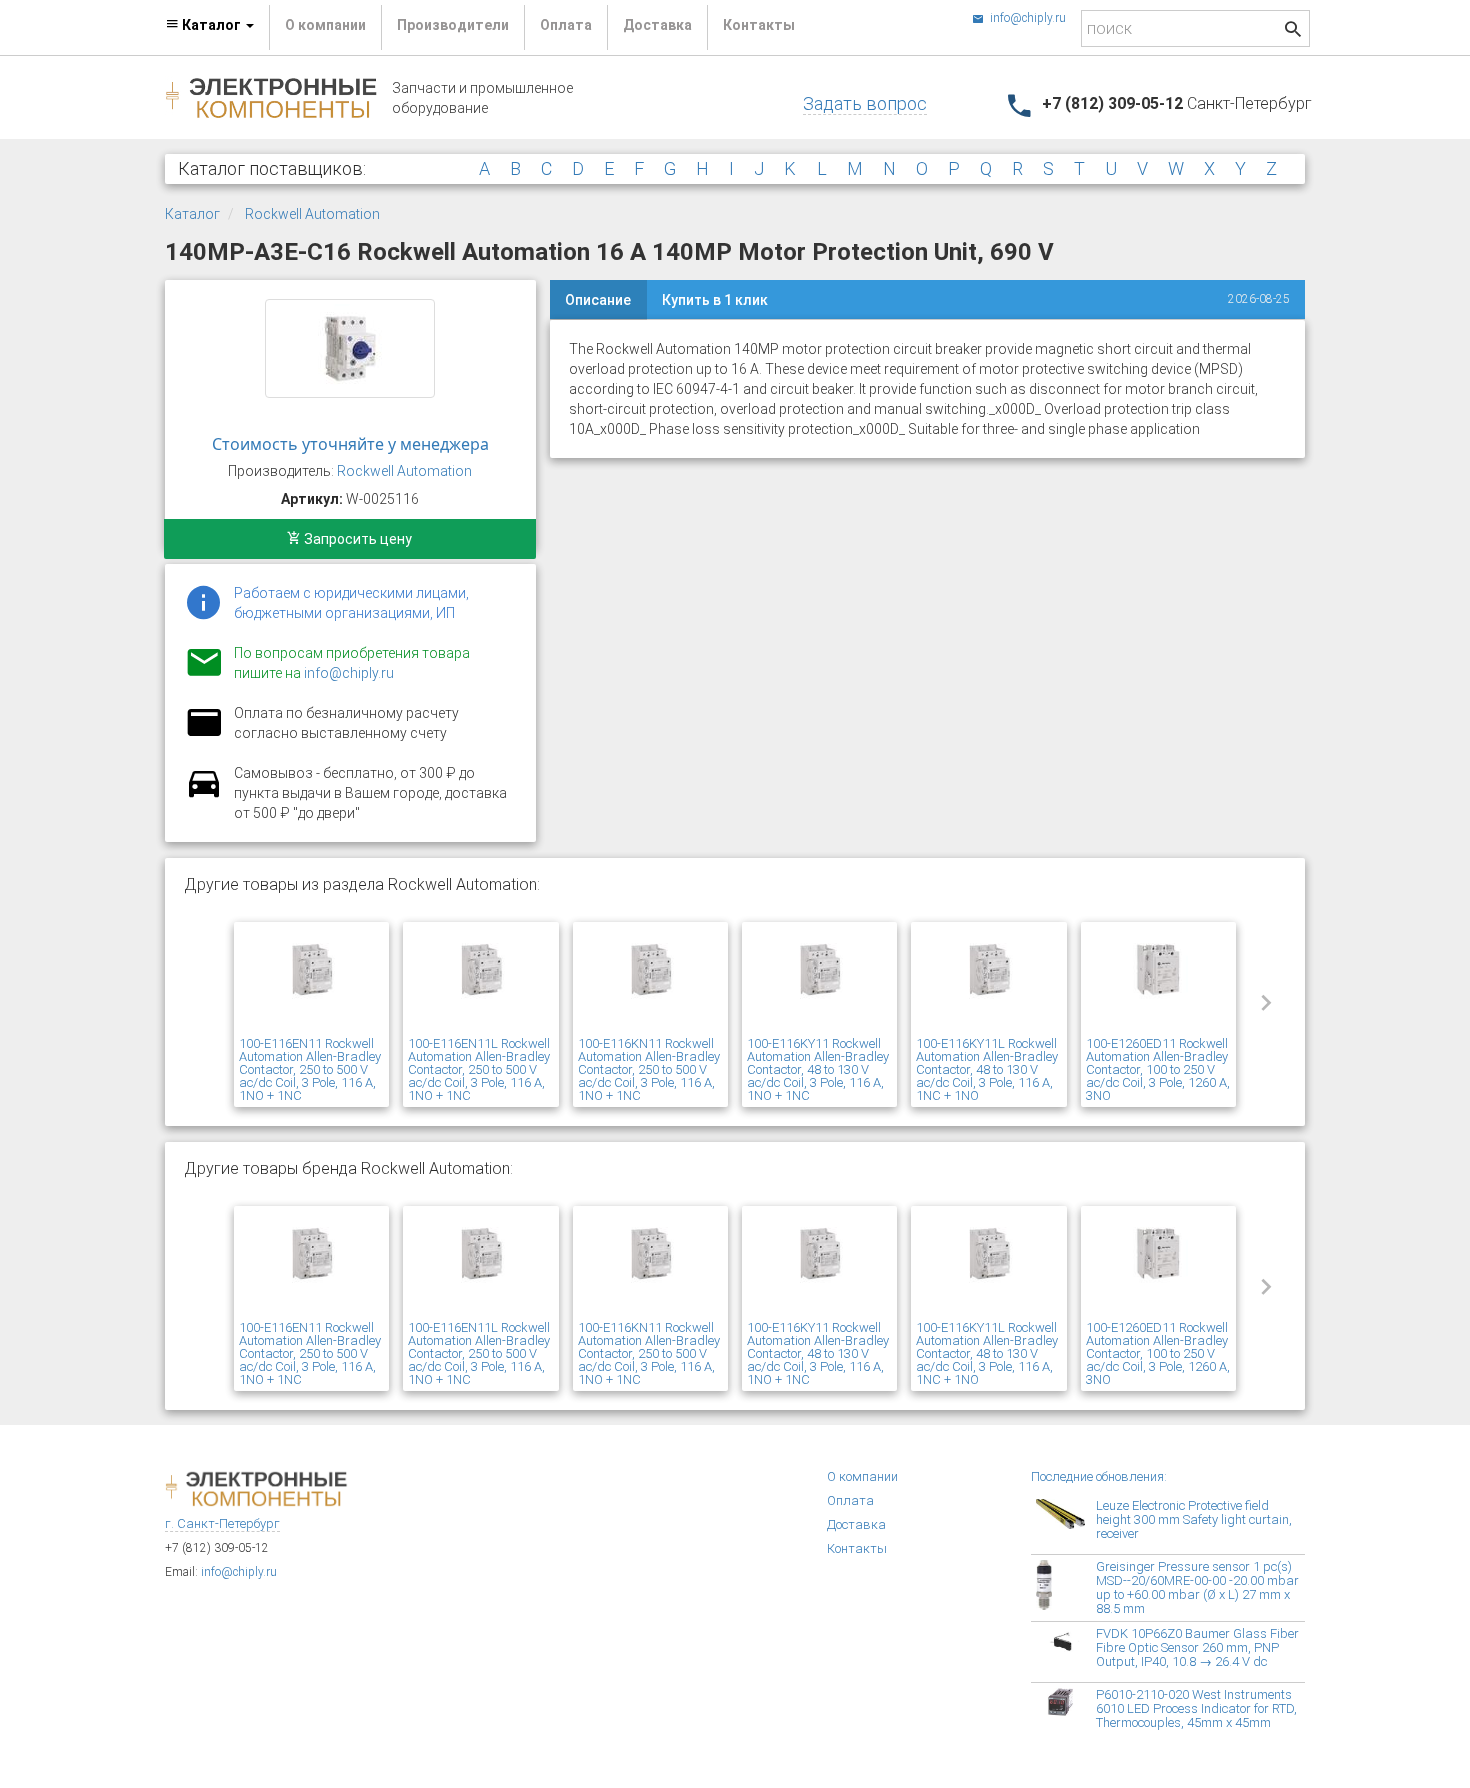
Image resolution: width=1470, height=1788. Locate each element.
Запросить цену (356, 539)
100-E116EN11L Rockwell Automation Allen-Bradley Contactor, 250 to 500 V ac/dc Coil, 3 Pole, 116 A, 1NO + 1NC (479, 1069)
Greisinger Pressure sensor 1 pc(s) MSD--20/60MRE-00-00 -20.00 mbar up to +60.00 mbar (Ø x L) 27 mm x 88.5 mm (1197, 1587)
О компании (325, 25)
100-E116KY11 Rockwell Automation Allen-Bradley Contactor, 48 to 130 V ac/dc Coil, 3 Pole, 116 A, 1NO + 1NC (818, 1069)
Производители (453, 25)
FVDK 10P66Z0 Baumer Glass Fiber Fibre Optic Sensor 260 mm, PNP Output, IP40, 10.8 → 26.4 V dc (1197, 1647)
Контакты (759, 25)
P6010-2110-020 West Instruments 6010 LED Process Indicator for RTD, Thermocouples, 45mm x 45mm (1196, 1708)
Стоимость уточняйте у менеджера (350, 444)
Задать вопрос (865, 103)
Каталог (192, 214)
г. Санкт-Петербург (222, 1523)
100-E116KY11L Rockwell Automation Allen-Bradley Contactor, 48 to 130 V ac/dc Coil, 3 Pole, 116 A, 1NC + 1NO (987, 1069)
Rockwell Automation (312, 214)
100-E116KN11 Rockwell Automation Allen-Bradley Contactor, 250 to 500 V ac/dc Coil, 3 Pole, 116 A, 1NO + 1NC (649, 1069)
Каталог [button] (211, 25)
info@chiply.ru (1026, 18)
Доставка (657, 25)
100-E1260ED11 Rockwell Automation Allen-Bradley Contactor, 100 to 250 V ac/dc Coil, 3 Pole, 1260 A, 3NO (1158, 1069)
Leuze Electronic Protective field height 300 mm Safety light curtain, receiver (1194, 1519)
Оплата (566, 25)
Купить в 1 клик (715, 300)
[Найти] (1293, 31)
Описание (598, 300)
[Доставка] (204, 795)
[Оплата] (204, 735)
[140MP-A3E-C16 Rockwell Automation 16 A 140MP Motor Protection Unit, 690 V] (350, 348)
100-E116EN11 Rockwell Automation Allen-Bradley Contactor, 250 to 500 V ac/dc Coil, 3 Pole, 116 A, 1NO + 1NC (310, 1069)
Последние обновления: (1099, 1476)
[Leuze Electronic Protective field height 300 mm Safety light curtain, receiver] (1066, 1524)
